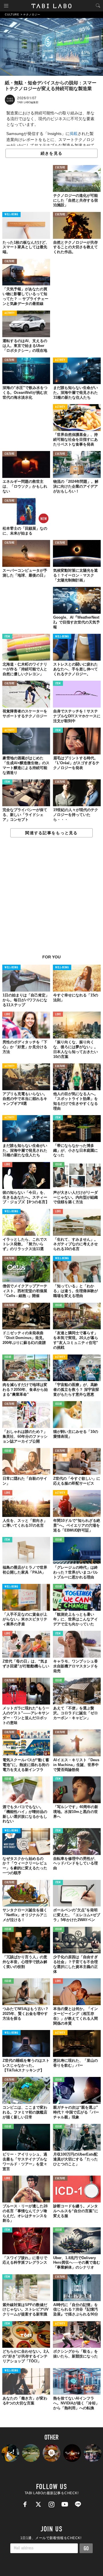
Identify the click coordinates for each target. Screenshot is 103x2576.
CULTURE (60, 168)
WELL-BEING (11, 215)
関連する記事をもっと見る (51, 833)
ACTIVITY (10, 313)
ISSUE (59, 1165)
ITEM (7, 637)
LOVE (7, 1015)
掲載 (74, 134)
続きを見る (51, 153)
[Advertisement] (51, 899)
